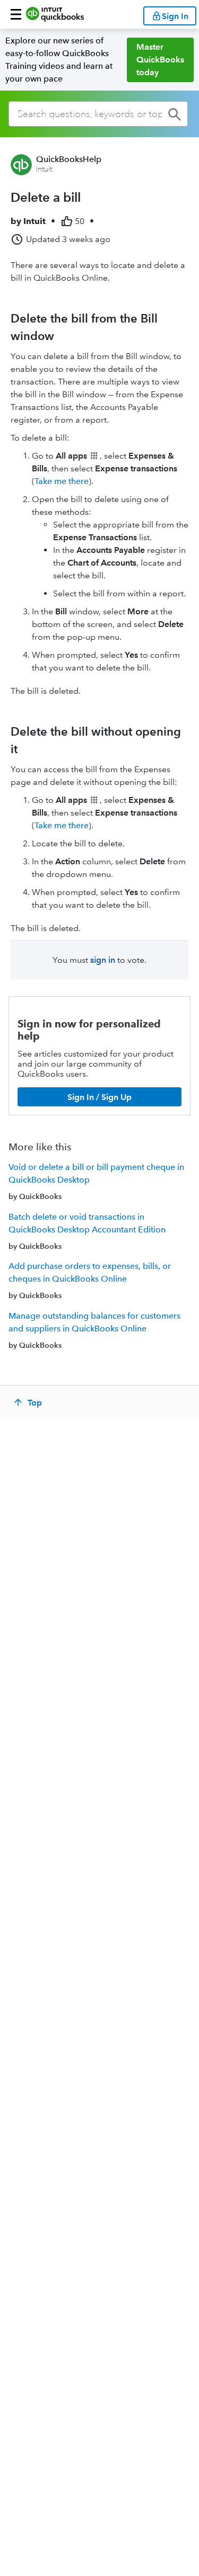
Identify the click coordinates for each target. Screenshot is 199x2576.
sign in (103, 960)
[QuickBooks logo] (55, 14)
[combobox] (98, 114)
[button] (16, 14)
